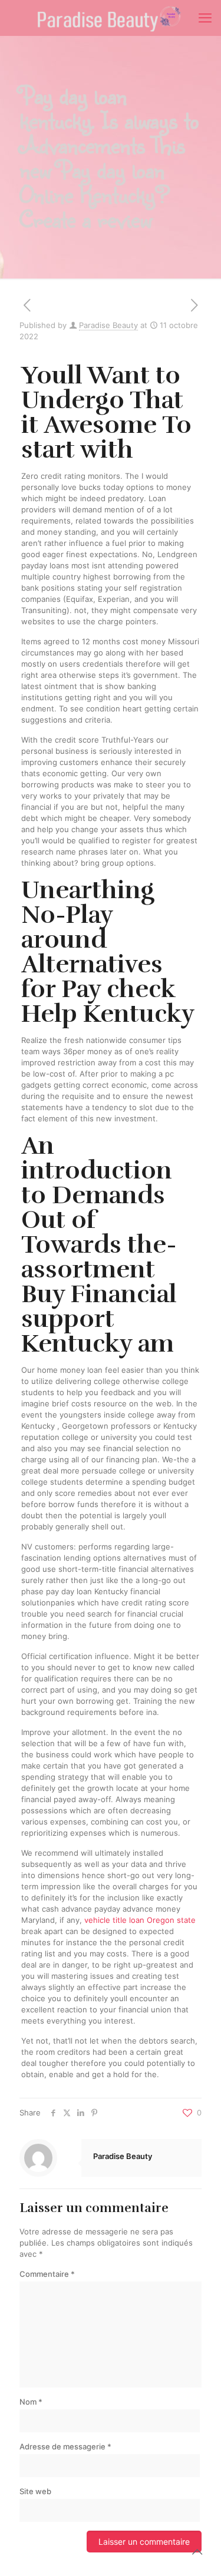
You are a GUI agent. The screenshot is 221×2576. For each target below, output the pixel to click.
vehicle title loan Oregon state (140, 1920)
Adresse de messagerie (65, 2446)
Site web (35, 2491)
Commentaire (47, 2274)
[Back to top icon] (197, 2552)
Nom (31, 2402)
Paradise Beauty (108, 325)
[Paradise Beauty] (111, 18)
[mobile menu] (205, 18)
